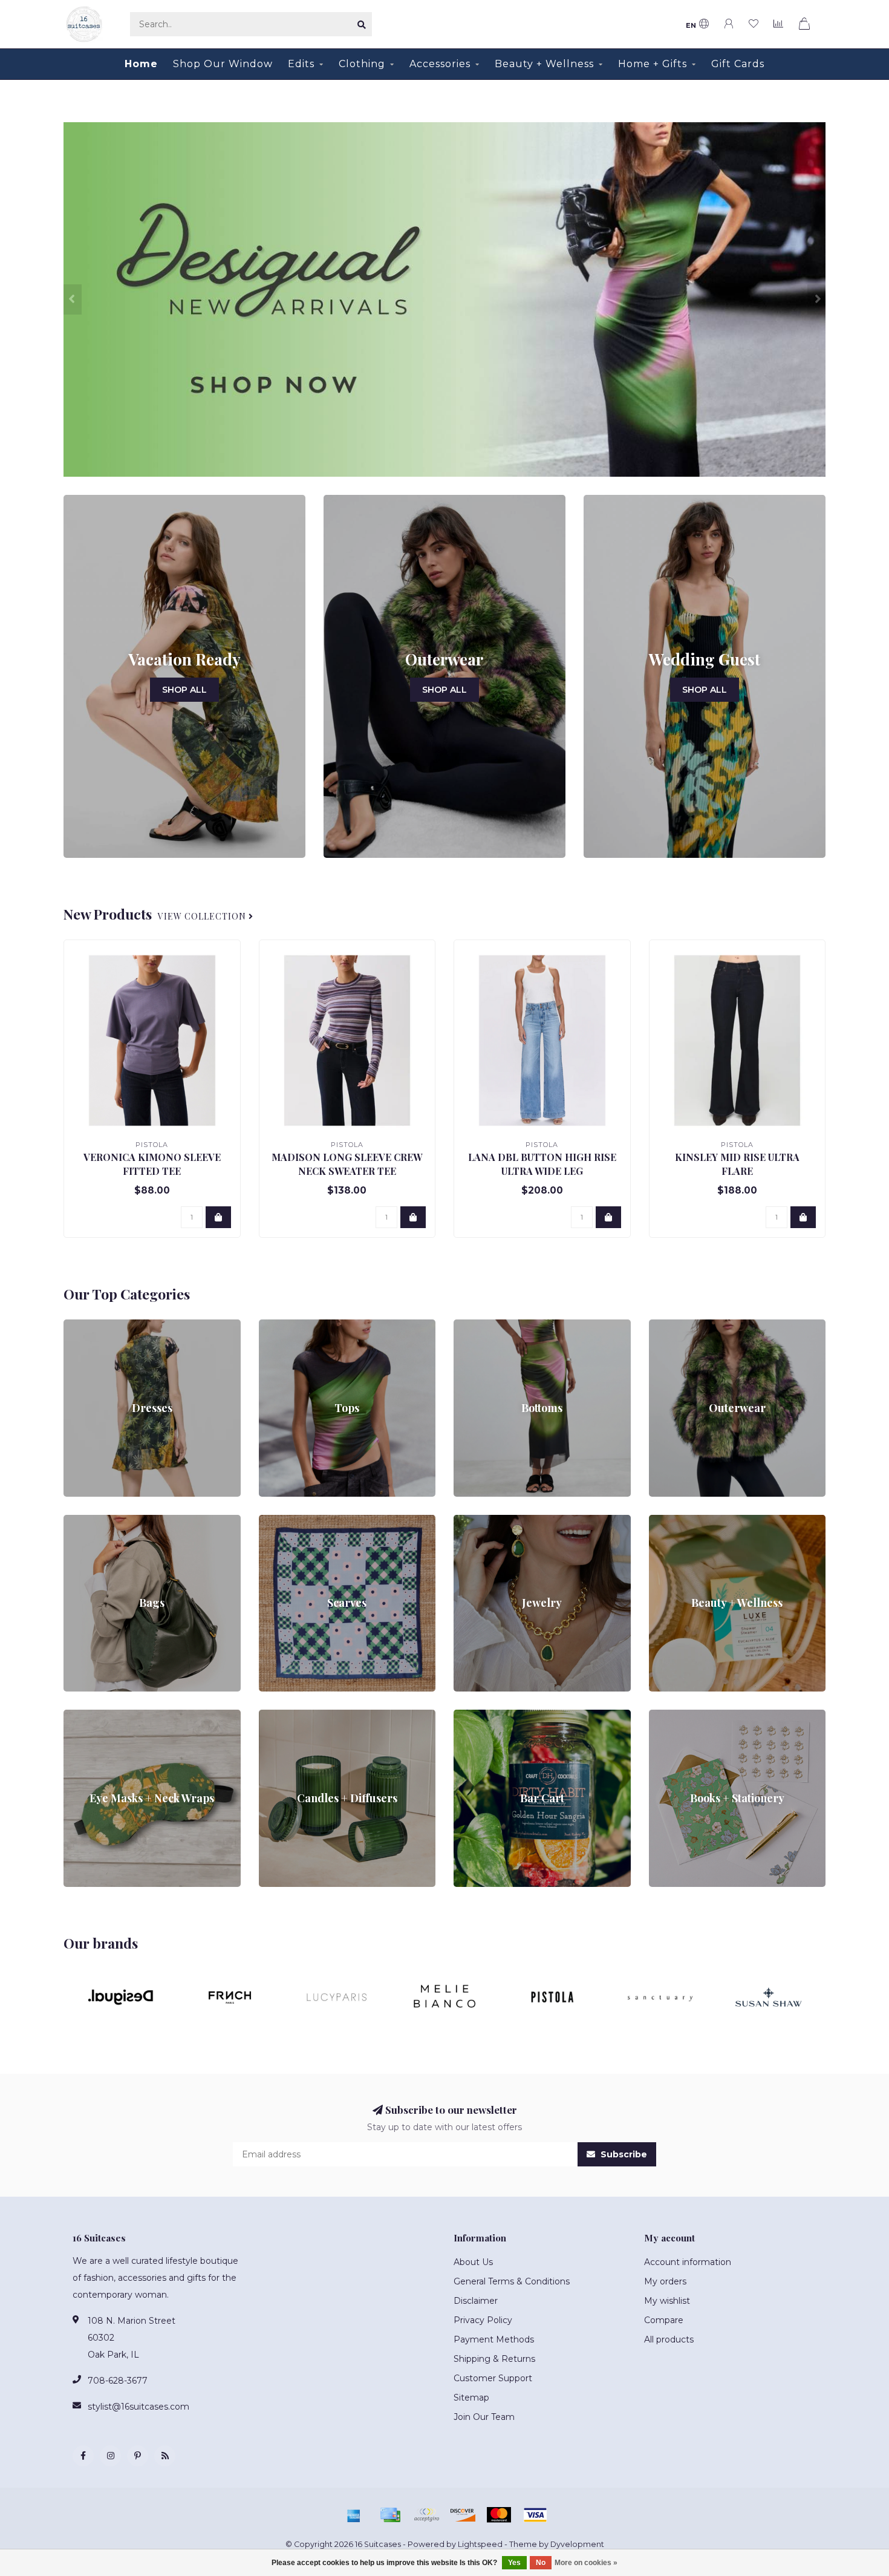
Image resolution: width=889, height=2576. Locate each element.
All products (669, 2339)
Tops (269, 1326)
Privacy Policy (483, 2320)
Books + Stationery (689, 1716)
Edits (301, 64)
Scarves (275, 1521)
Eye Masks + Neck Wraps (117, 1716)
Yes (514, 2563)
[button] (73, 299)
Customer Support (493, 2378)
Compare (664, 2320)
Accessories (440, 64)
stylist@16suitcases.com (138, 2407)
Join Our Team (484, 2417)
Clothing (362, 64)
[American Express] (354, 2515)
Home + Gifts (653, 64)
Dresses (80, 1326)
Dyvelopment (577, 2544)
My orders (665, 2281)
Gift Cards (738, 64)
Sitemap (471, 2398)
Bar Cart (471, 1716)
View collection (203, 916)
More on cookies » (586, 2563)
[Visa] (535, 2515)
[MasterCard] (499, 2515)
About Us (473, 2262)
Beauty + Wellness (544, 64)
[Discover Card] (463, 2515)
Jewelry (470, 1521)
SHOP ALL (184, 690)
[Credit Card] (390, 2515)
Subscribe (623, 2154)
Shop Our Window (223, 64)
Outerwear (672, 1326)
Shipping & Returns (494, 2359)
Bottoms (473, 1326)
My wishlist (667, 2301)
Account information (688, 2262)
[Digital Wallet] (426, 2515)
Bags (74, 1521)
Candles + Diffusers (299, 1716)
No (541, 2563)
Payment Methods (494, 2339)
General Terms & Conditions (512, 2281)
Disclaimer (476, 2301)
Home (141, 64)
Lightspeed (480, 2544)
